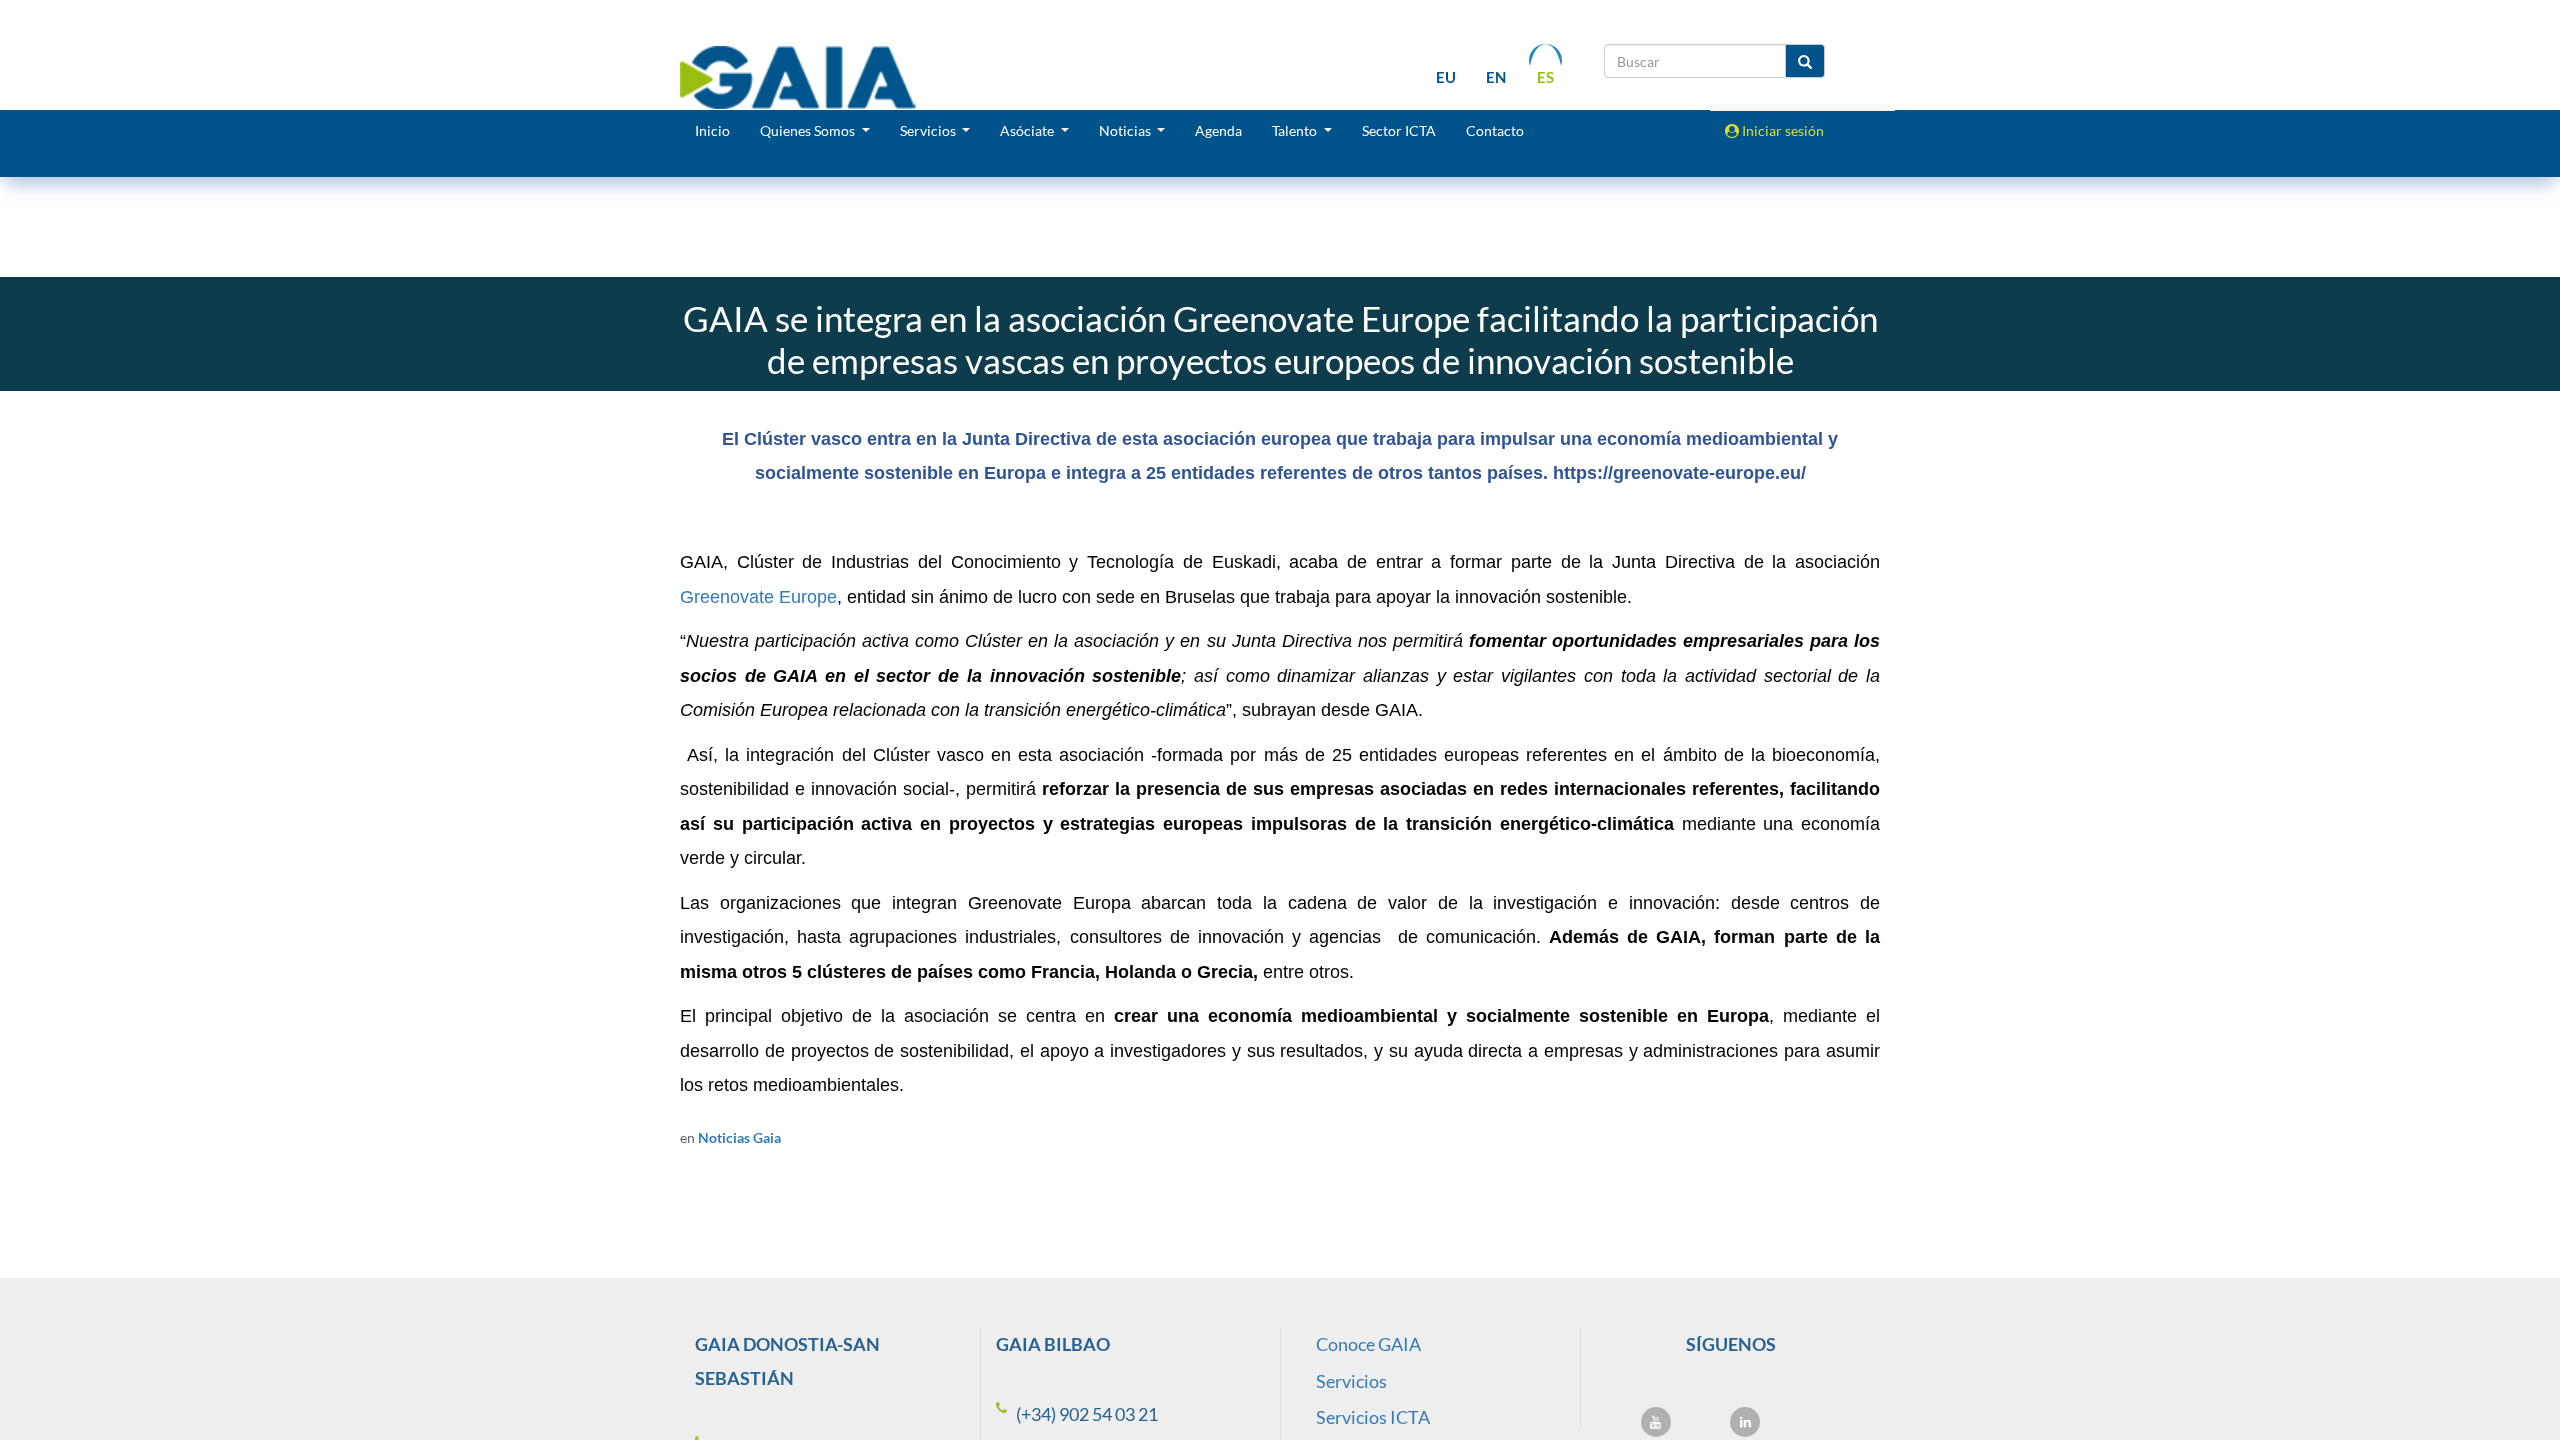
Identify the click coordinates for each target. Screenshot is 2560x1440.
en (1496, 77)
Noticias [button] (1126, 130)
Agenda (1218, 130)
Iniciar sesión (1781, 130)
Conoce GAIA (1368, 1344)
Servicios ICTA (1373, 1417)
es (1545, 77)
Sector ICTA (1399, 130)
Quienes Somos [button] (809, 130)
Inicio (712, 130)
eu (1446, 77)
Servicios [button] (929, 130)
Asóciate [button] (1028, 130)
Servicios (1351, 1381)
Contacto (1495, 130)
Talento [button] (1296, 130)
